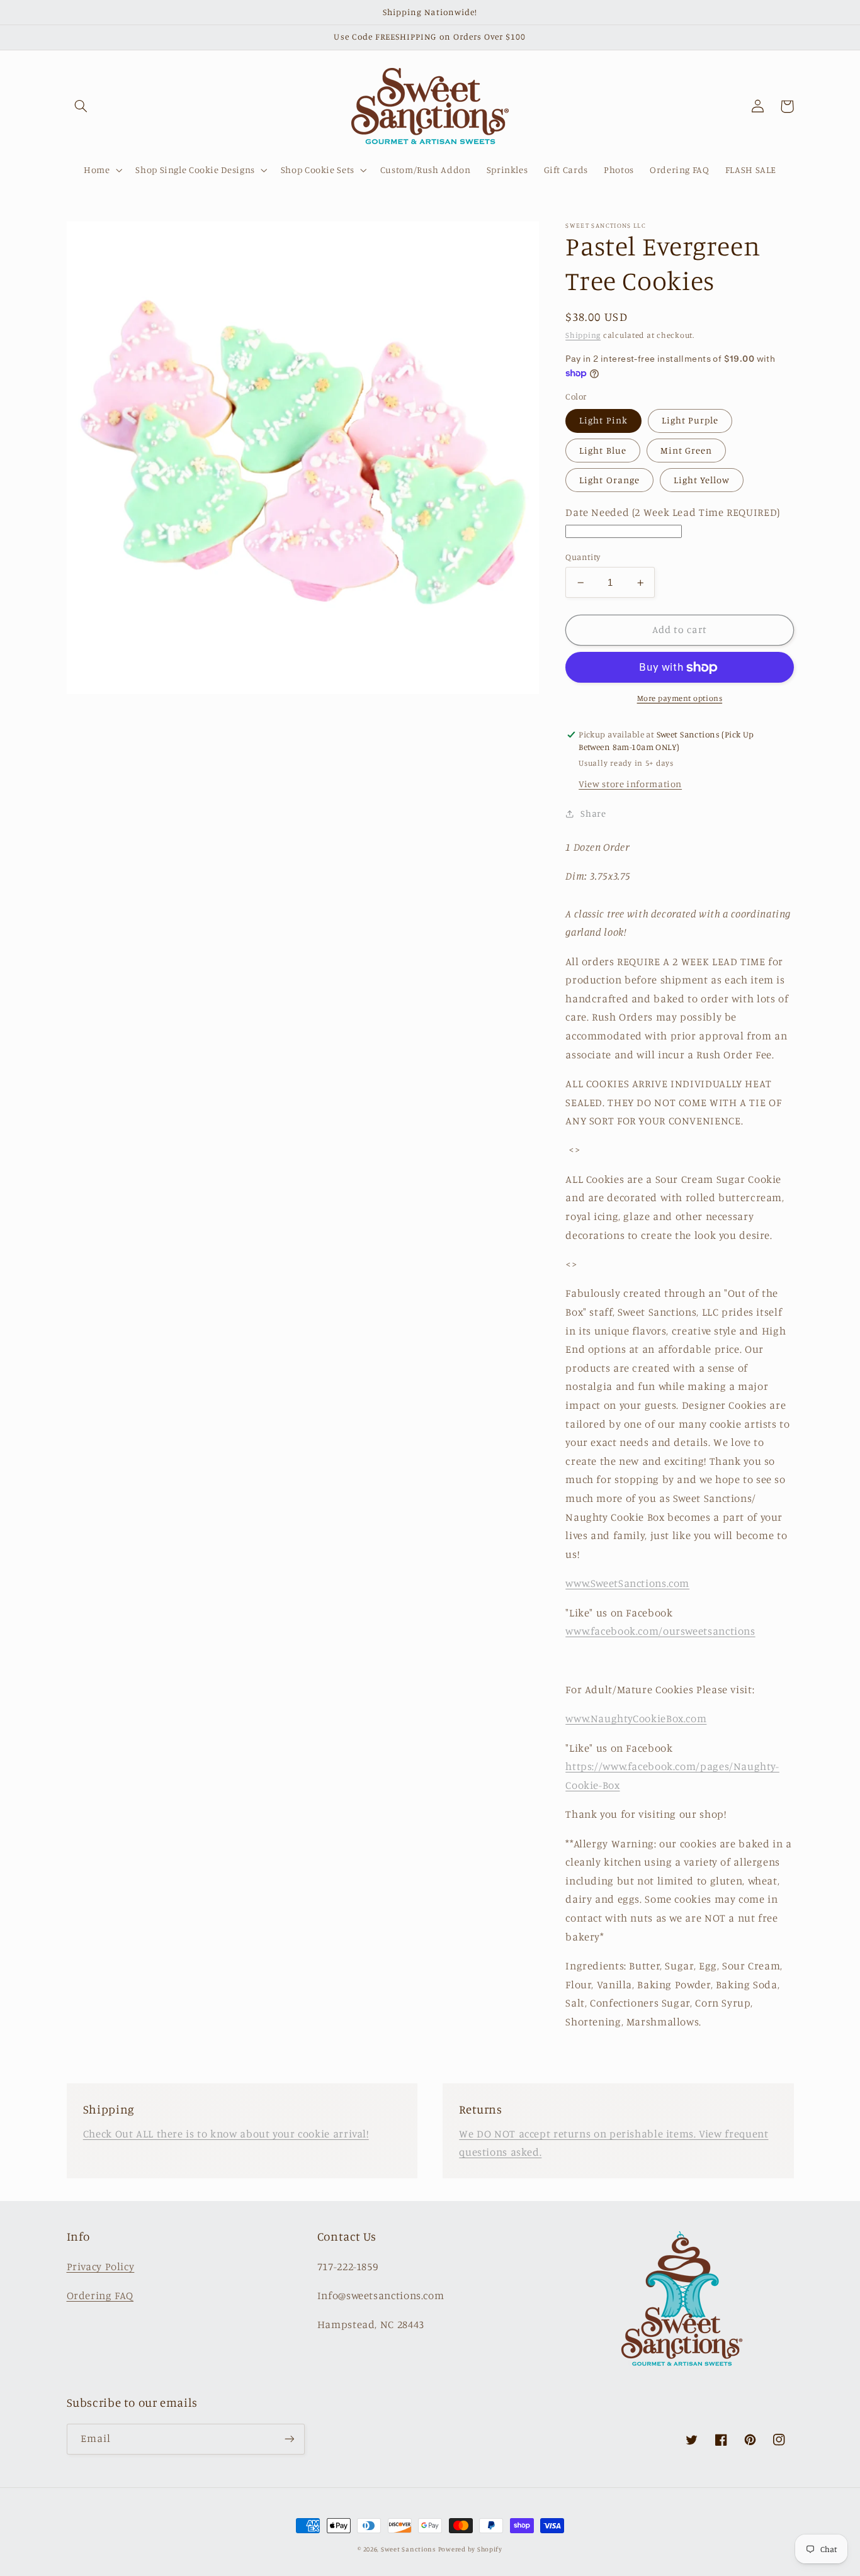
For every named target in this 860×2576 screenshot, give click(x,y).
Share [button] (593, 814)
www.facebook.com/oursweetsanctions (660, 1632)
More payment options (680, 699)
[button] (81, 106)
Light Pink (603, 421)
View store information (630, 784)
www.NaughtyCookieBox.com (636, 1719)
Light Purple (690, 421)
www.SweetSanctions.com (627, 1584)
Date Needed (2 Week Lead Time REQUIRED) (673, 513)
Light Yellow (702, 480)
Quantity (583, 557)
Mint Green (687, 450)
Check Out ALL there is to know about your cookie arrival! (226, 2134)
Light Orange (609, 480)
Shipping (583, 336)
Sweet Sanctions (408, 2549)
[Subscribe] (289, 2439)
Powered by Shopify (470, 2549)
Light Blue (603, 450)
